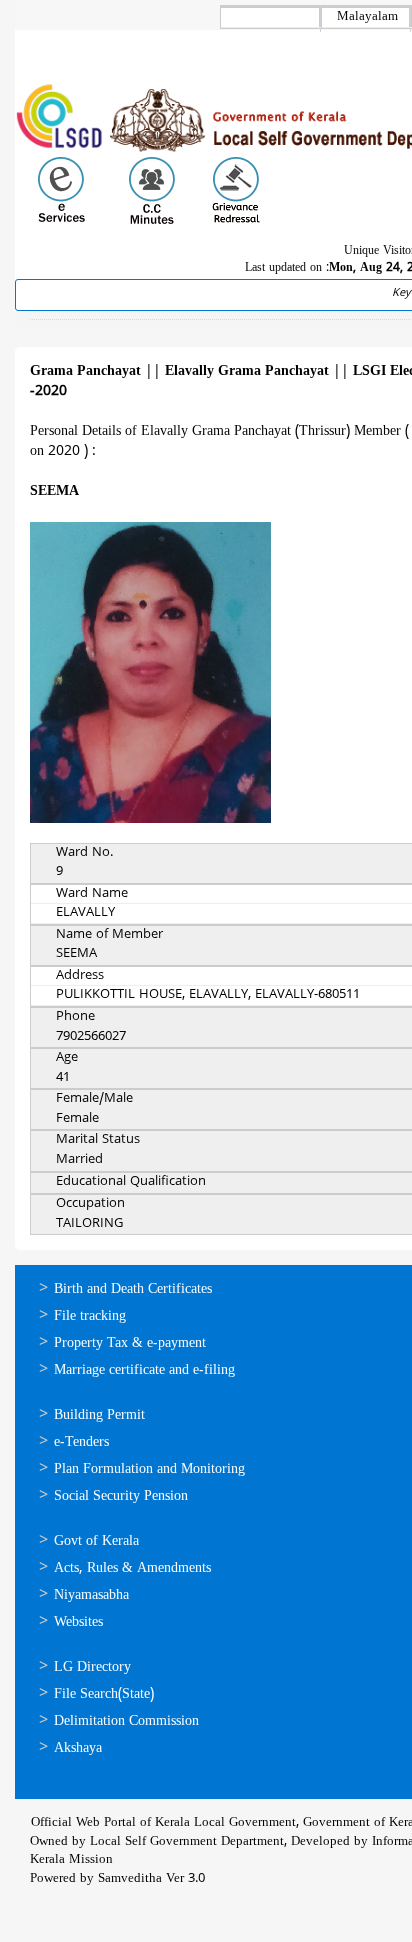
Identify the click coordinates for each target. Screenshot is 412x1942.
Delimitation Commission (126, 1721)
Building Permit (99, 1415)
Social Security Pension (121, 1496)
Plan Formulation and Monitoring (149, 1469)
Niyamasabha (91, 1595)
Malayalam (367, 17)
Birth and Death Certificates (133, 1289)
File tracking (90, 1316)
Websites (78, 1622)
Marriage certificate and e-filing (144, 1370)
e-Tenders (81, 1442)
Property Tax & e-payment (130, 1343)
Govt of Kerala (96, 1541)
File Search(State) (104, 1694)
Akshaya (78, 1748)
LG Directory (92, 1667)
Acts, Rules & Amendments (132, 1568)
